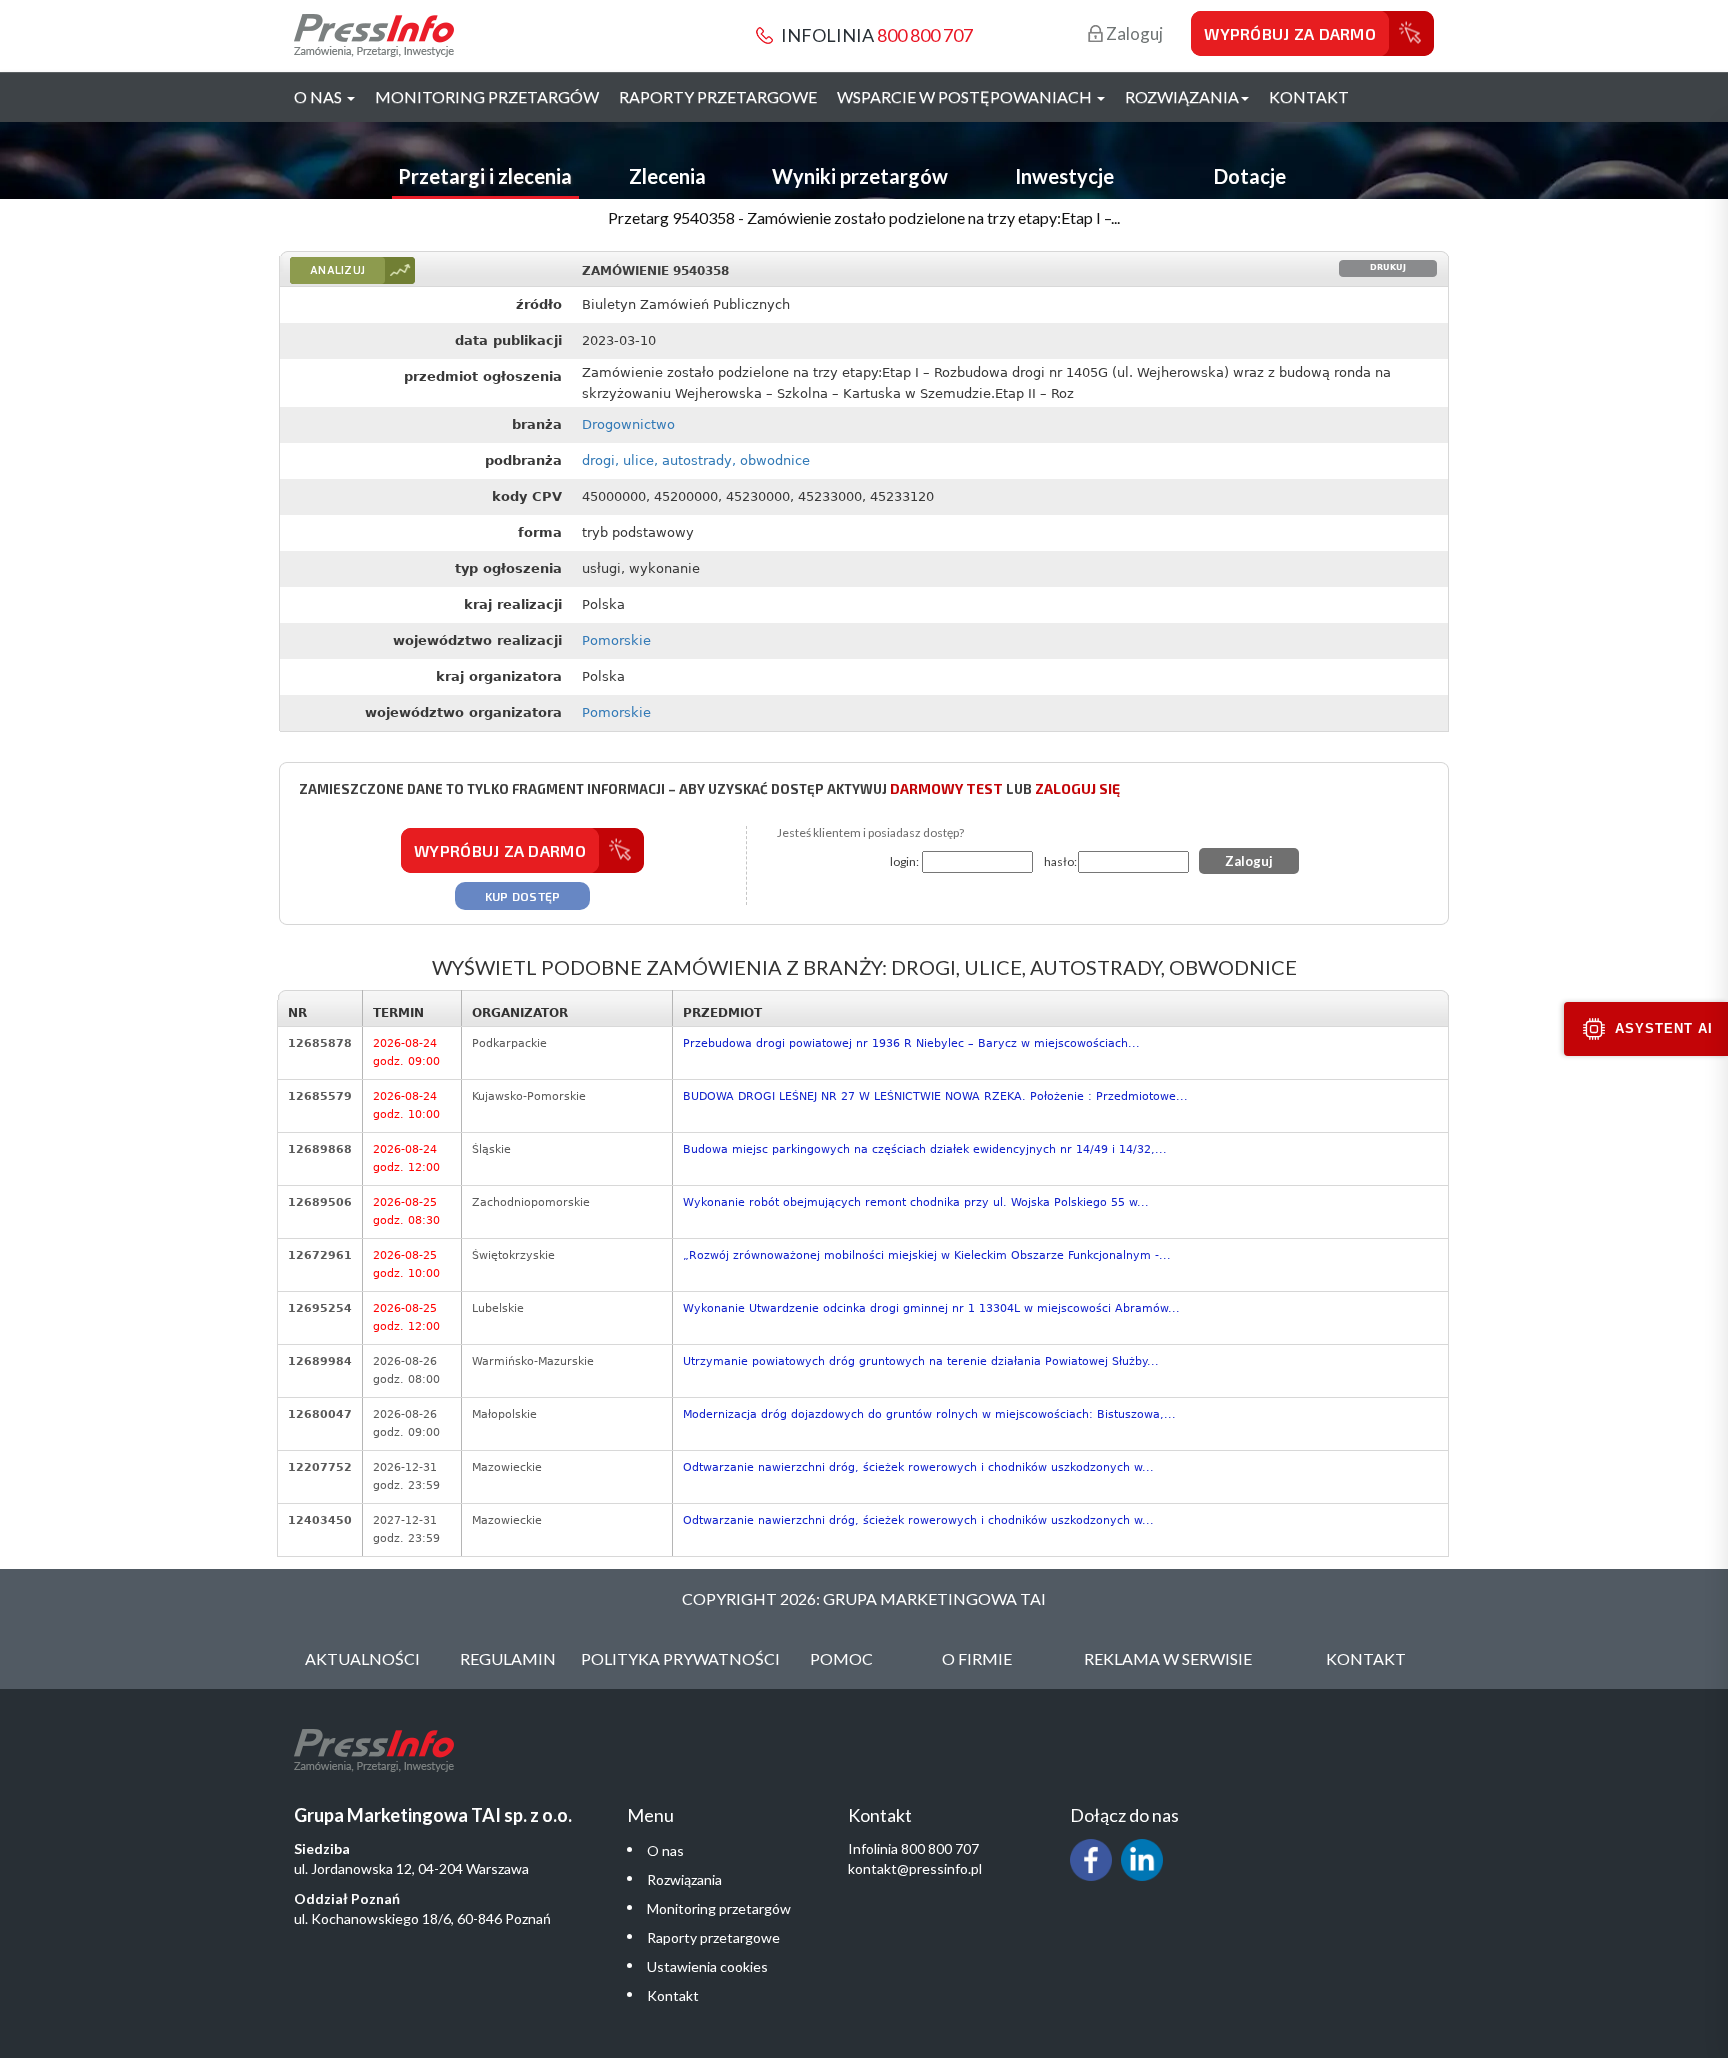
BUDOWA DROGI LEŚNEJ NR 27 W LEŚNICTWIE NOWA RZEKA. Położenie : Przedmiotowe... (935, 1096)
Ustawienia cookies (707, 1966)
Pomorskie (616, 640)
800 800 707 (925, 35)
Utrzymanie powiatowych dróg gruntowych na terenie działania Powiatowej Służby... (921, 1361)
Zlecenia (667, 176)
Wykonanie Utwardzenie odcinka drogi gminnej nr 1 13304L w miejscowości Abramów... (931, 1308)
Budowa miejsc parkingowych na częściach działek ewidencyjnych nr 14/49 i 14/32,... (925, 1149)
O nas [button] (319, 96)
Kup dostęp (523, 896)
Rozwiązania (684, 1879)
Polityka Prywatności (680, 1658)
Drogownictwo (628, 424)
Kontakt (1309, 96)
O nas (665, 1850)
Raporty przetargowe (718, 96)
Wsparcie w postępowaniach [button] (966, 96)
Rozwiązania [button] (1182, 96)
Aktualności (362, 1658)
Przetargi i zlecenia (485, 176)
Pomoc (841, 1658)
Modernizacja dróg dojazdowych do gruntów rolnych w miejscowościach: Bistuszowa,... (929, 1414)
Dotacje (1250, 176)
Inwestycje (1064, 176)
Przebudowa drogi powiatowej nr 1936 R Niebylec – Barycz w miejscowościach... (911, 1043)
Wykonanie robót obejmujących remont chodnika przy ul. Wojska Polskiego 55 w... (916, 1202)
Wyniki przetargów (860, 176)
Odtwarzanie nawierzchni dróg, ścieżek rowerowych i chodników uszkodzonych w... (918, 1467)
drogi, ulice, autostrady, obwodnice (696, 460)
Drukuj (1388, 267)
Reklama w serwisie (1168, 1658)
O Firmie (977, 1658)
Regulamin (508, 1658)
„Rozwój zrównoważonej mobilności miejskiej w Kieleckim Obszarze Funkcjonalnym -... (927, 1255)
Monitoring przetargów (487, 96)
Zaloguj (1133, 33)
